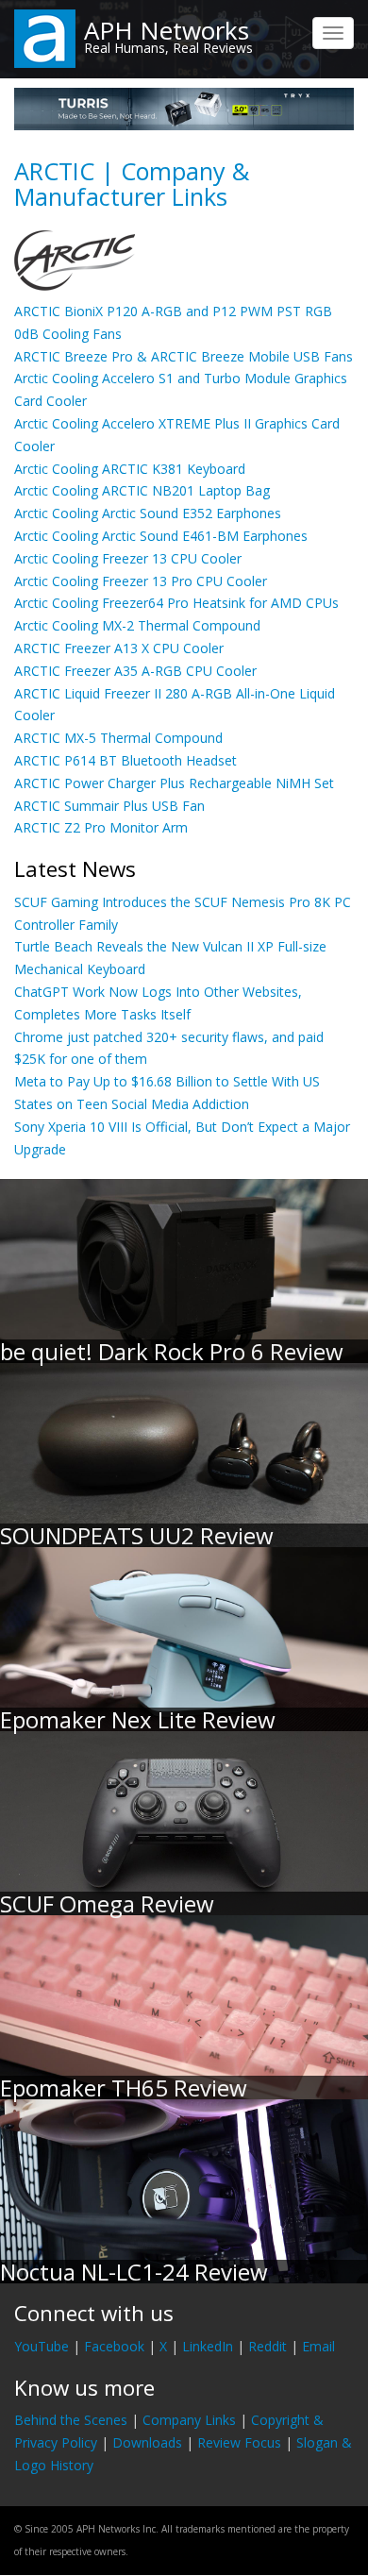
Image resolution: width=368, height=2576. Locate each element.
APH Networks (167, 30)
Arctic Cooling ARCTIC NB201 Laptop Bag (142, 490)
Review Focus (239, 2442)
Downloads (147, 2442)
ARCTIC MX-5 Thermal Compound (118, 738)
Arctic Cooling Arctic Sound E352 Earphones (148, 513)
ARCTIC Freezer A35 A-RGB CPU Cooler (135, 671)
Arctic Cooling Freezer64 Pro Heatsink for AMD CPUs (176, 603)
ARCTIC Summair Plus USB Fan (109, 806)
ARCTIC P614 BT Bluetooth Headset (125, 760)
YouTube (42, 2346)
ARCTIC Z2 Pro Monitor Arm (101, 827)
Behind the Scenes (71, 2420)
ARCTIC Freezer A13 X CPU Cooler (119, 648)
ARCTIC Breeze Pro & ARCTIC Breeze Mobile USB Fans (184, 356)
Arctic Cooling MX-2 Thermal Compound (137, 625)
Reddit (268, 2346)
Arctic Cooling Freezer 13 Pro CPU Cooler (141, 581)
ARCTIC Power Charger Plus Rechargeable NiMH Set (174, 783)
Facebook (114, 2346)
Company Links (189, 2420)
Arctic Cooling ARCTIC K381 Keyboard (130, 469)
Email (318, 2346)
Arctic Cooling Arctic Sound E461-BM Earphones (161, 536)
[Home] (45, 37)
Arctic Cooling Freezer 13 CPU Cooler (128, 558)
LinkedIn (208, 2346)
